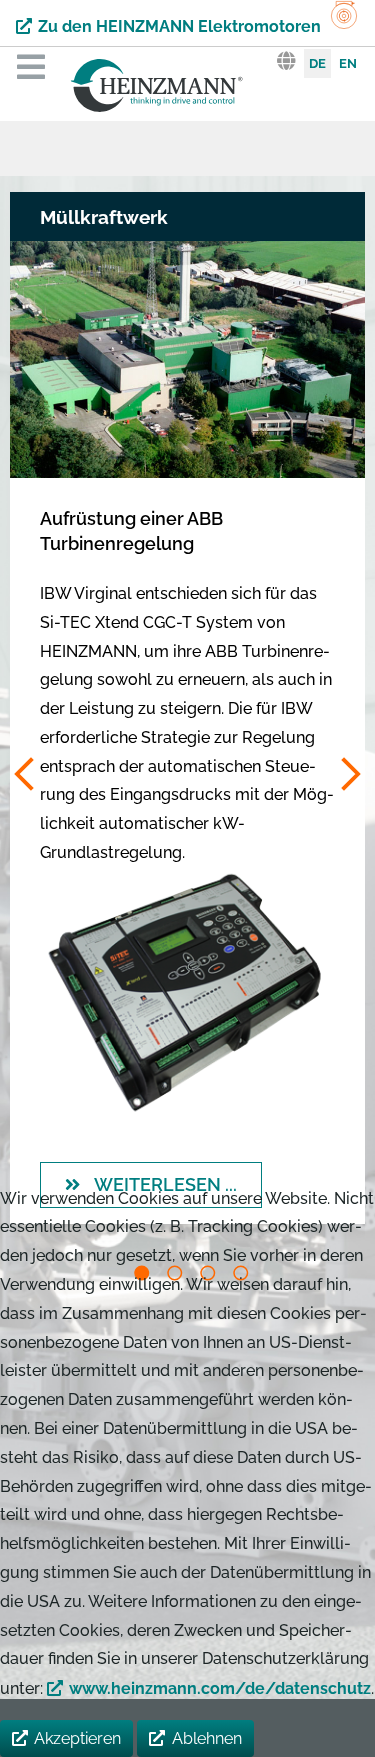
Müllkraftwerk (104, 217)
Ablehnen (207, 1738)
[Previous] (26, 775)
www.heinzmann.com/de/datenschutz (220, 1688)
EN (348, 63)
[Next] (349, 775)
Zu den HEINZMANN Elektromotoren (179, 26)
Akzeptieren (77, 1738)
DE (317, 63)
